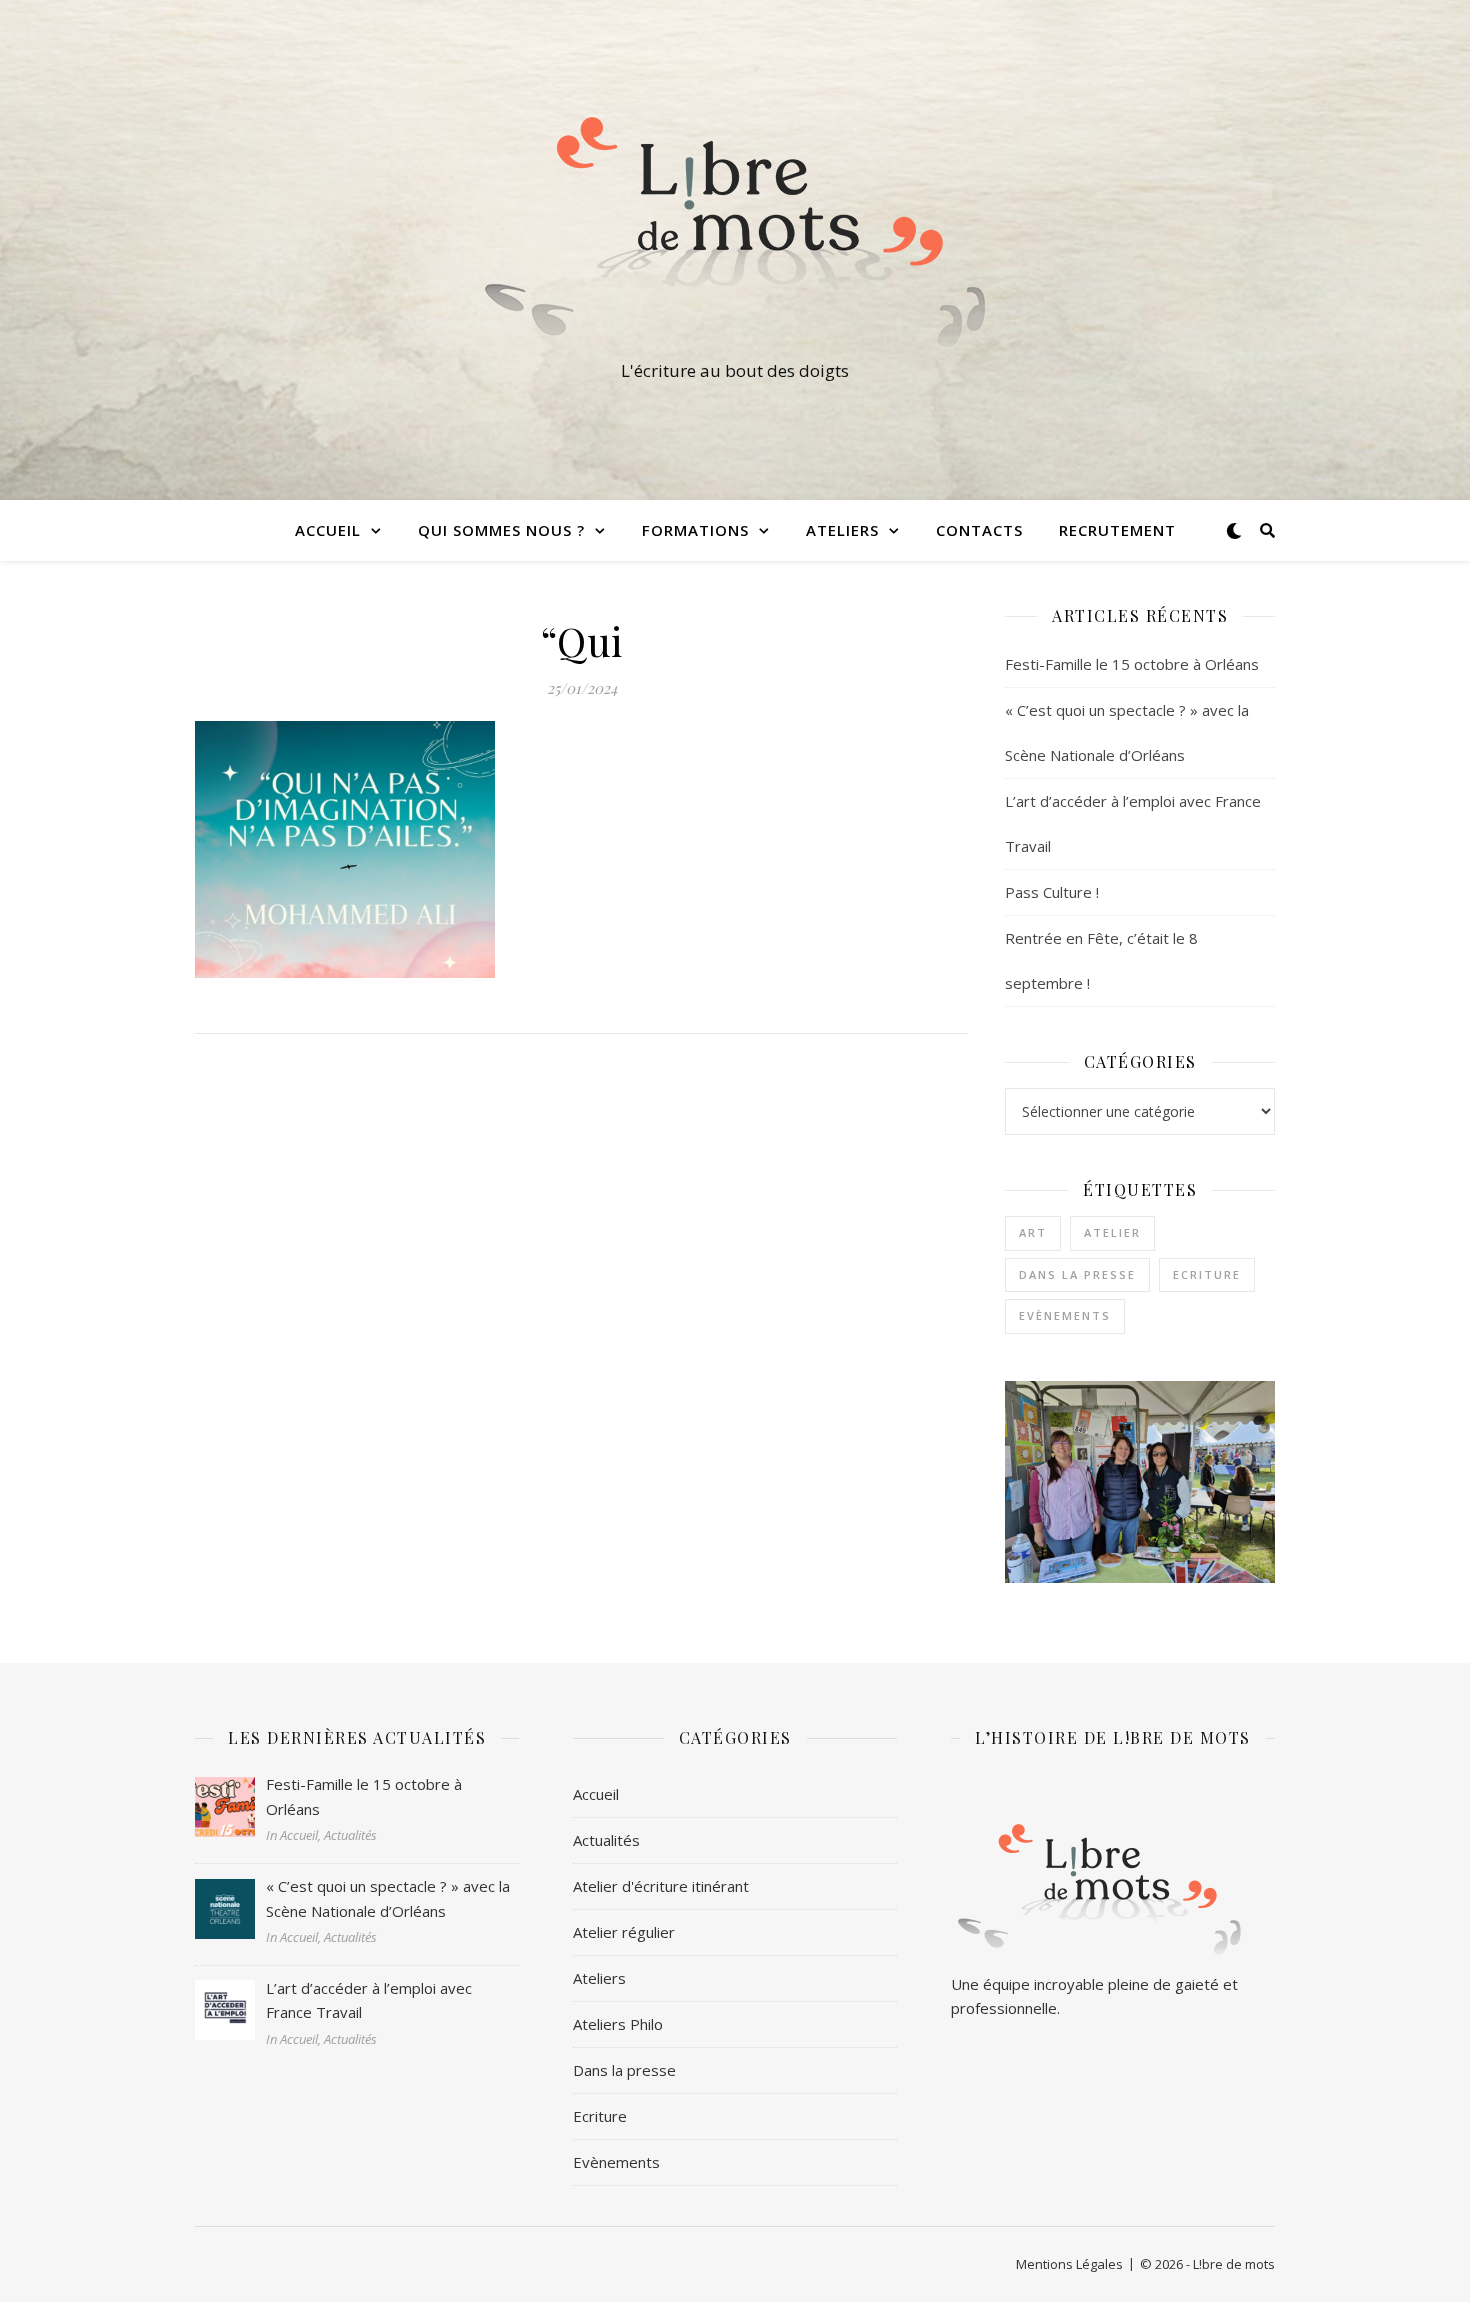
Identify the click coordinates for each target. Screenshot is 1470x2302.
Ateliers (599, 1978)
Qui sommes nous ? (501, 530)
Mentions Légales (1069, 2264)
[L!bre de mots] (735, 232)
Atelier (1112, 1232)
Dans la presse (1077, 1274)
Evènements (1065, 1315)
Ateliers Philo (618, 2024)
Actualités (606, 1840)
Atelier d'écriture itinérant (661, 1886)
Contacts (979, 530)
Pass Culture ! (1052, 892)
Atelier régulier (624, 1932)
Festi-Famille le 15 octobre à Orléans (1132, 664)
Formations (695, 530)
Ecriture (1207, 1274)
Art (1033, 1232)
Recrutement (1117, 530)
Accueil (328, 530)
